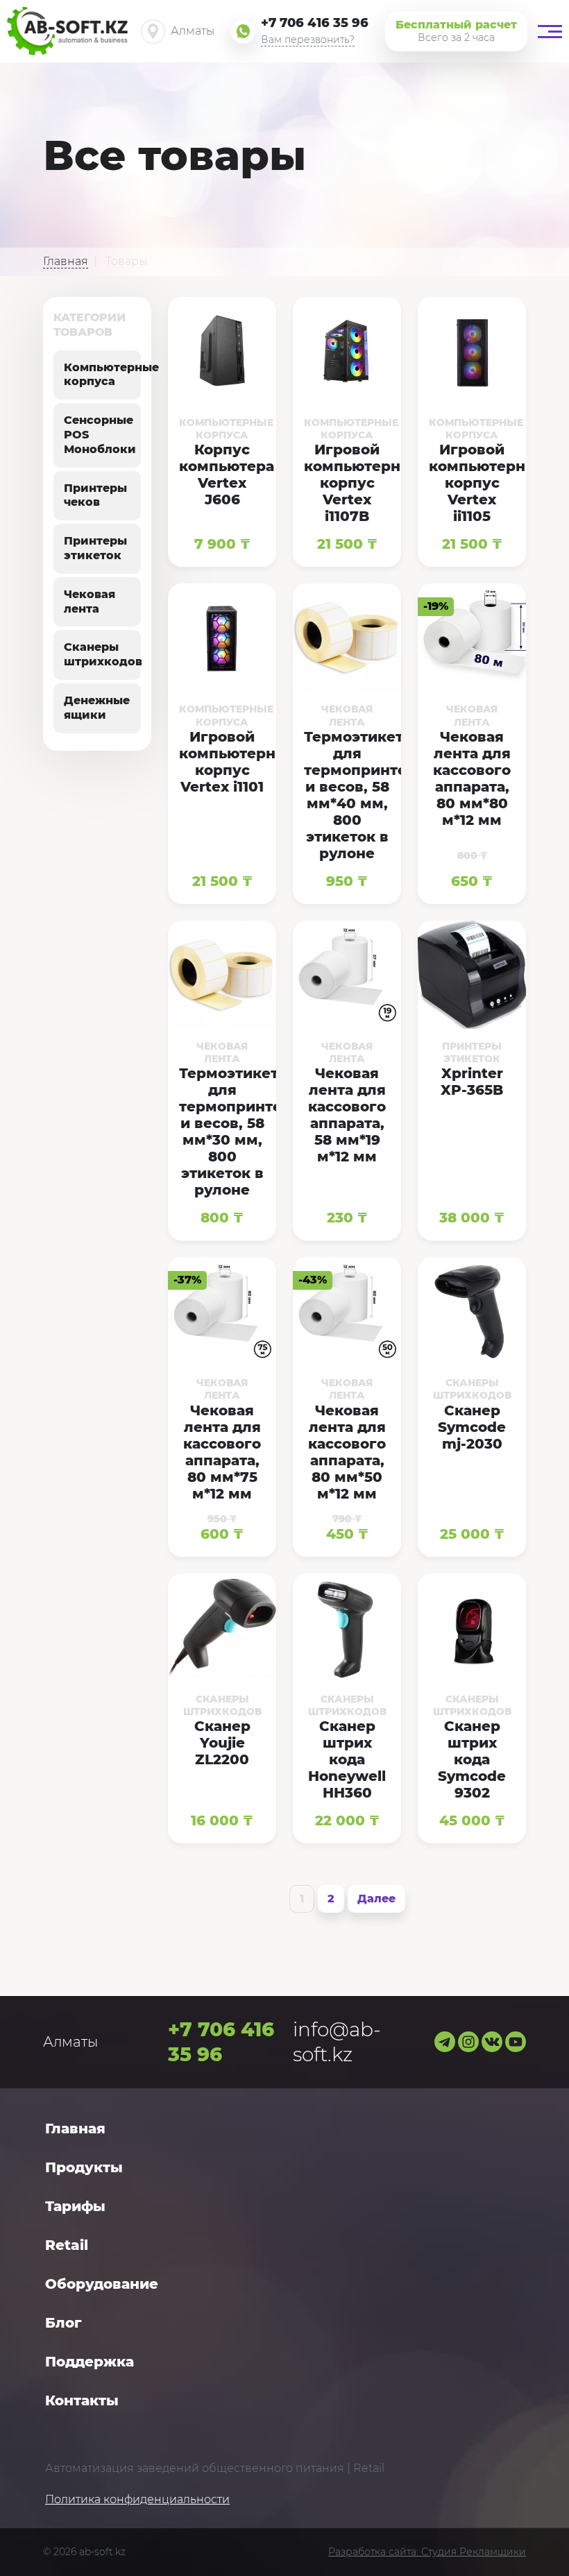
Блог (63, 2323)
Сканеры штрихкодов (103, 654)
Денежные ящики (97, 708)
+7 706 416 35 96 (315, 23)
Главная (75, 2129)
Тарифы (75, 2206)
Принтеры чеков (95, 495)
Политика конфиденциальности (137, 2499)
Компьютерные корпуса (111, 375)
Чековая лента (90, 602)
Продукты (84, 2167)
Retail (67, 2245)
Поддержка (90, 2362)
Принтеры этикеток (95, 548)
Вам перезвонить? (308, 40)
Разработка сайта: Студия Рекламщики (427, 2552)
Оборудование (102, 2284)
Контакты (82, 2400)
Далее (376, 1899)
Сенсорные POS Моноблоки (100, 435)
